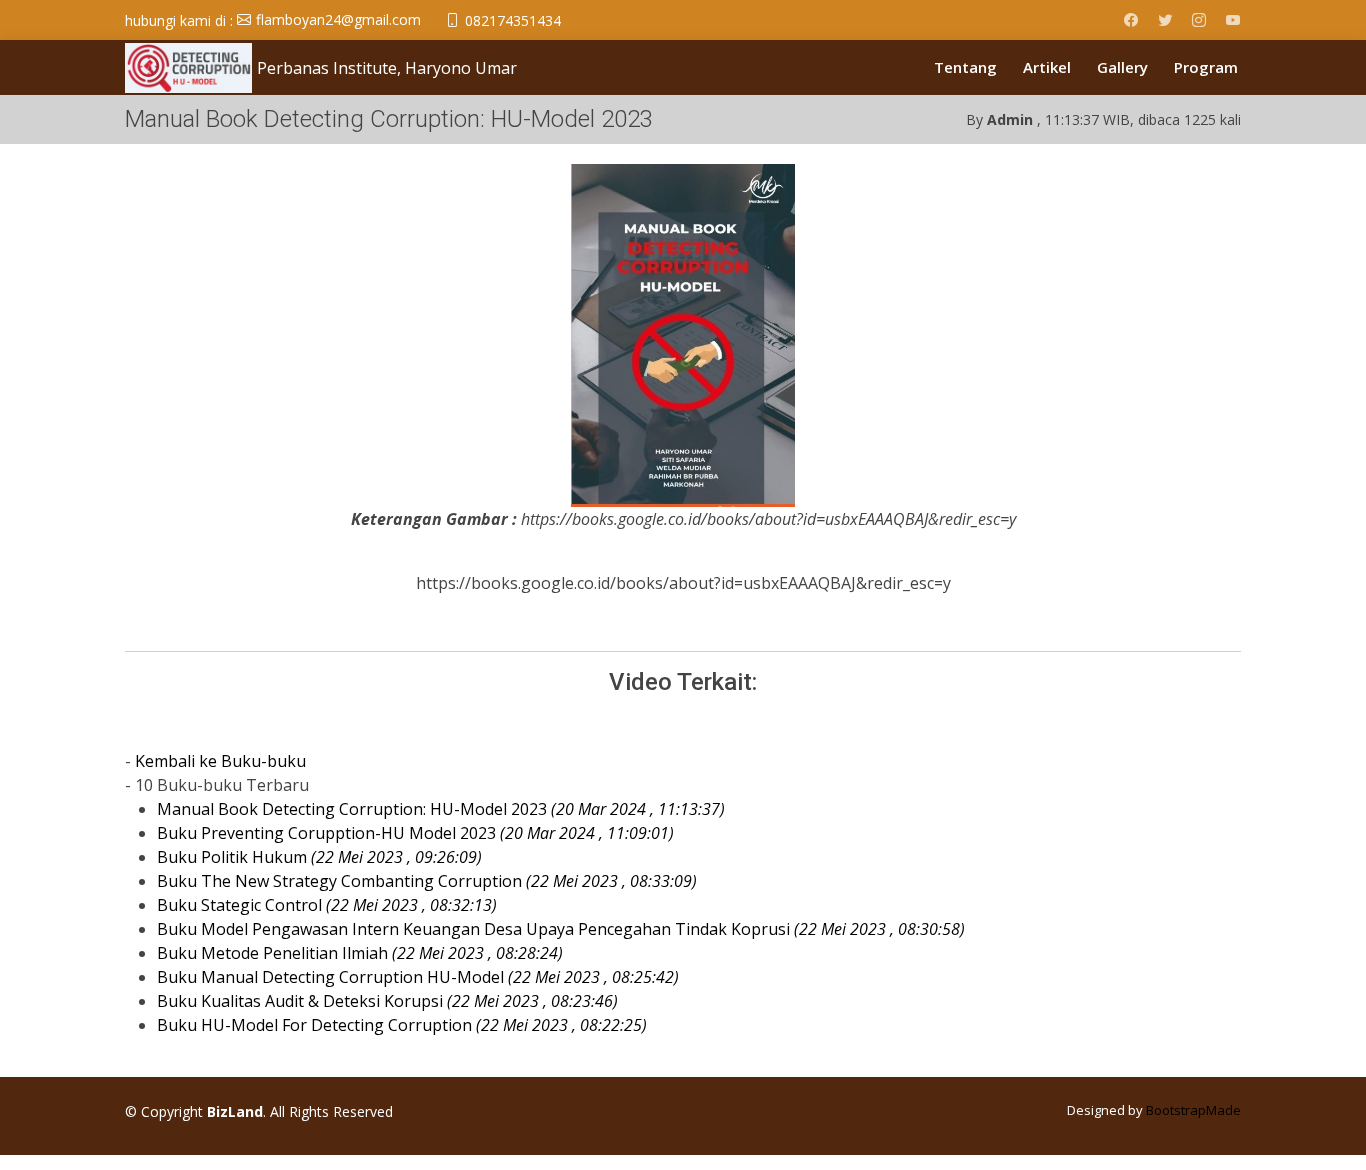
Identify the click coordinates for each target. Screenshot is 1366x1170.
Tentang (965, 67)
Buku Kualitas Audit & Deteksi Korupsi (387, 1001)
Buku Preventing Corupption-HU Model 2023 (415, 833)
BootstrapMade (1193, 1110)
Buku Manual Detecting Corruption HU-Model (418, 977)
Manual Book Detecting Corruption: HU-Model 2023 (441, 809)
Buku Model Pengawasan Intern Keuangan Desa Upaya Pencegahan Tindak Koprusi (561, 929)
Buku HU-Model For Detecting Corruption (402, 1025)
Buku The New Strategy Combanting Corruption (427, 881)
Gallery (1122, 67)
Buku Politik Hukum (319, 857)
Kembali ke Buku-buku (220, 761)
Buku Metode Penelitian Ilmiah (360, 953)
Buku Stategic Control (327, 905)
